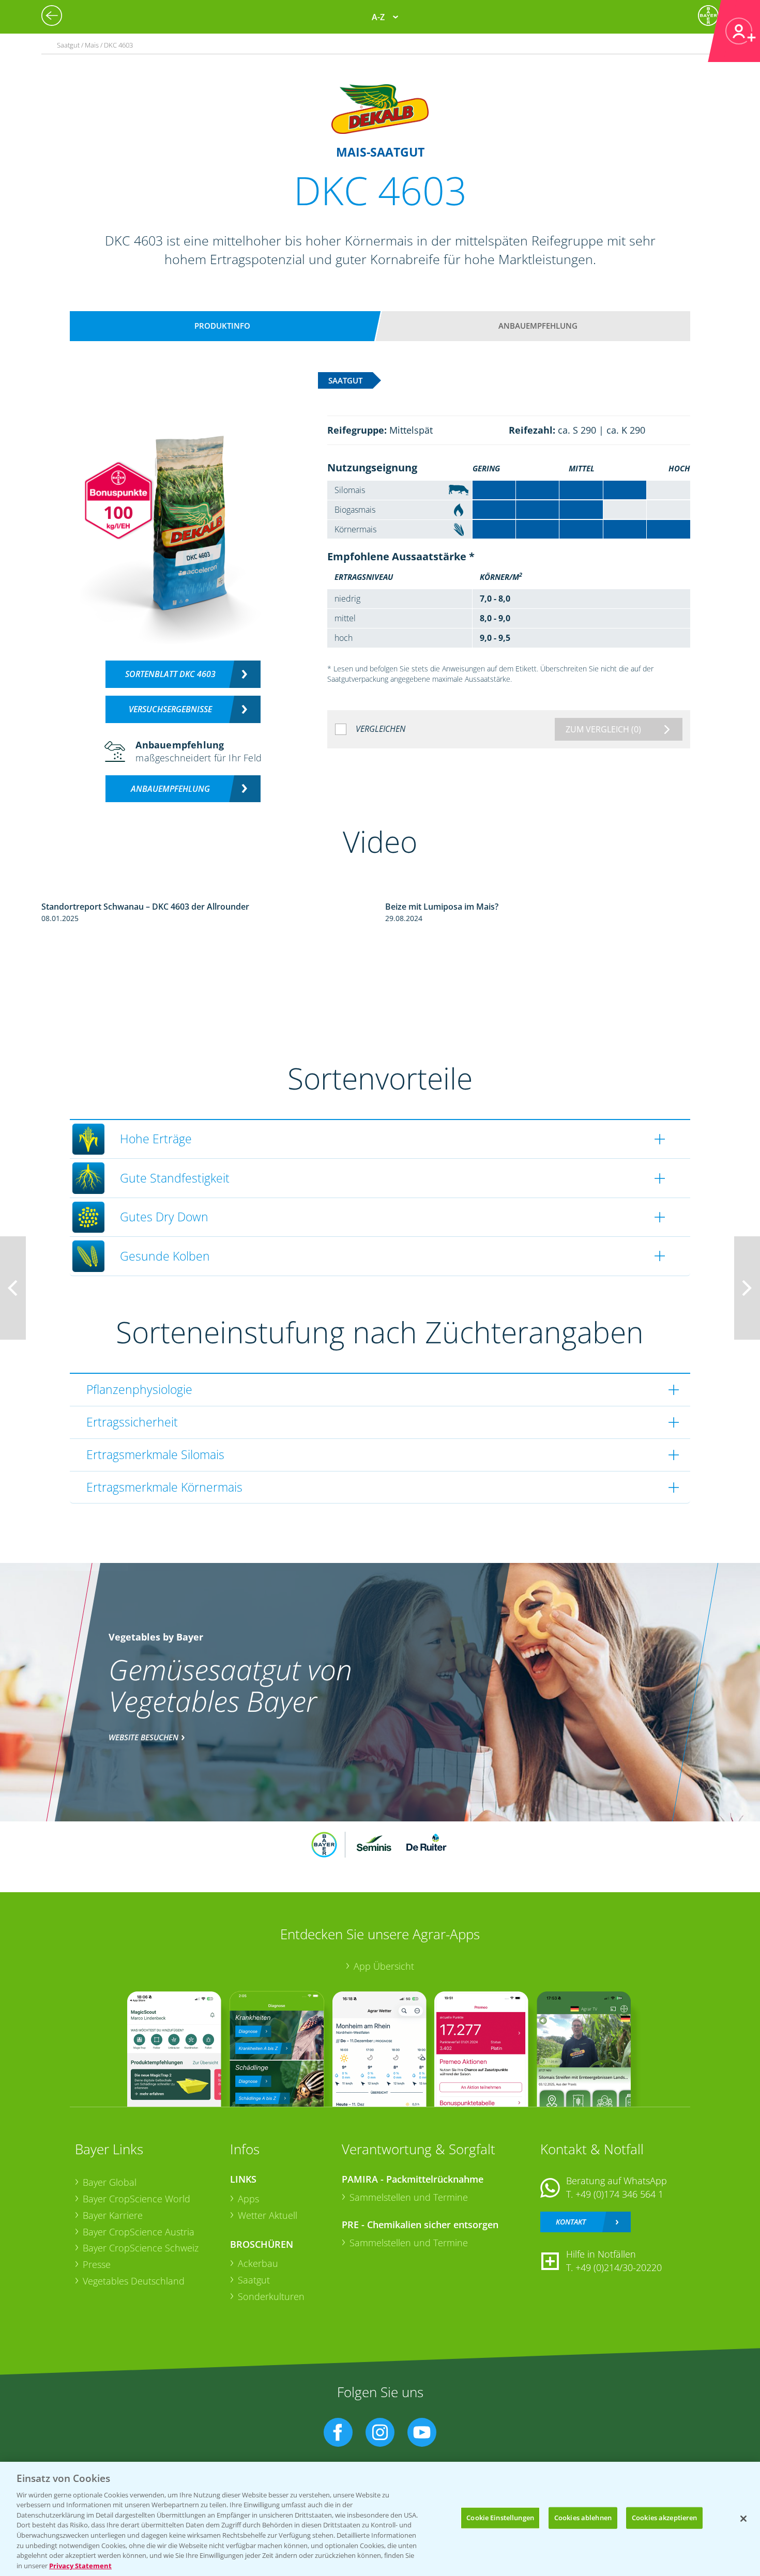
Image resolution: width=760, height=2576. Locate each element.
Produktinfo (222, 326)
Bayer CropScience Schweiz (141, 2248)
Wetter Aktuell (268, 2215)
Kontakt (571, 2222)
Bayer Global (110, 2182)
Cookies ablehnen (583, 2518)
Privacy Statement (80, 2565)
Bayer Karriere (113, 2215)
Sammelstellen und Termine (409, 2197)
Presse (97, 2264)
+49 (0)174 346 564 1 (619, 2194)
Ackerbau (258, 2263)
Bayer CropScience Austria (139, 2232)
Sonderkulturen (271, 2296)
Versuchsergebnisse (170, 709)
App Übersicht (384, 1966)
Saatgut (254, 2280)
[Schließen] (743, 2519)
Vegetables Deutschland (134, 2281)
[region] (380, 2519)
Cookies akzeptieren (664, 2518)
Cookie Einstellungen (500, 2518)
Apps (248, 2199)
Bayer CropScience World (136, 2199)
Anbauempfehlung (538, 326)
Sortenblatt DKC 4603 (170, 674)
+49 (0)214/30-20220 (619, 2267)
